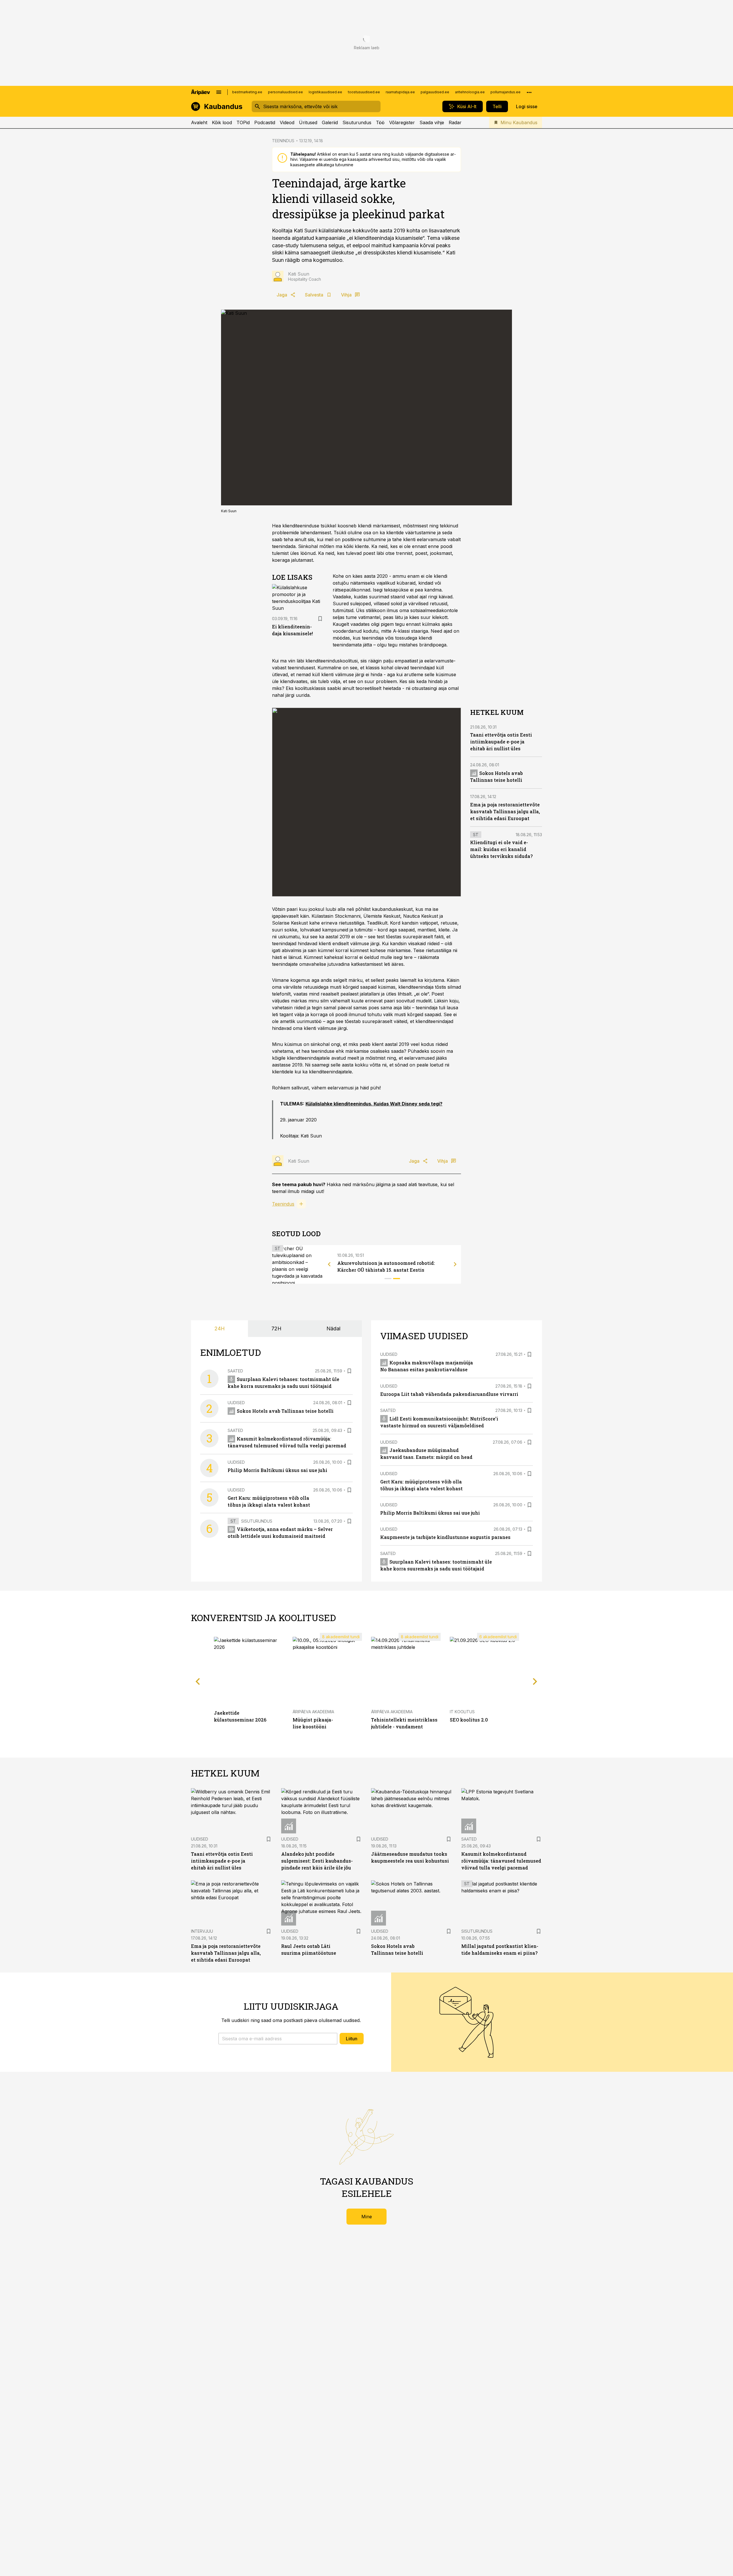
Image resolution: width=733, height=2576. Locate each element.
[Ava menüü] (219, 92)
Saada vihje (432, 122)
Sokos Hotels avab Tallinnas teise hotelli (285, 1411)
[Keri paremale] (455, 1264)
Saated (235, 1371)
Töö (380, 122)
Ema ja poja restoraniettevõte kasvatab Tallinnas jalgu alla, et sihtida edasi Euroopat (505, 811)
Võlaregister (402, 122)
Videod (287, 122)
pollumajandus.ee (506, 92)
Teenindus (283, 1204)
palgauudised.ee (435, 92)
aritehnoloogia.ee (470, 92)
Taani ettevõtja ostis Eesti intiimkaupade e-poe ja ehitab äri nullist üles (501, 742)
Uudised (236, 1403)
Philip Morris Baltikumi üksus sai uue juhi (277, 1470)
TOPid (243, 122)
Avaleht (199, 122)
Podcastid (265, 122)
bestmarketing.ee (247, 92)
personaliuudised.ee (285, 92)
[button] (278, 2039)
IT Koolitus (462, 1712)
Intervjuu (202, 1931)
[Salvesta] (320, 619)
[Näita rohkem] (529, 92)
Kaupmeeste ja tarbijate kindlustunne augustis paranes (445, 1537)
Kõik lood (222, 122)
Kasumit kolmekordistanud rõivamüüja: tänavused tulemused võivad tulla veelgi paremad (501, 1861)
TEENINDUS (283, 141)
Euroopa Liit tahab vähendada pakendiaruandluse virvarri (449, 1394)
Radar (455, 122)
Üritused (308, 122)
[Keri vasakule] (329, 1264)
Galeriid (330, 122)
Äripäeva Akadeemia (313, 1712)
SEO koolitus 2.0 (469, 1720)
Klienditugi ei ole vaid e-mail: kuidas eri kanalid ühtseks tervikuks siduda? (501, 849)
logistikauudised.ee (325, 92)
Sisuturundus (357, 122)
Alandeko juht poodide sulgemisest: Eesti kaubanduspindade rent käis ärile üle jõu (317, 1861)
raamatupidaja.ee (400, 92)
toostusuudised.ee (364, 92)
